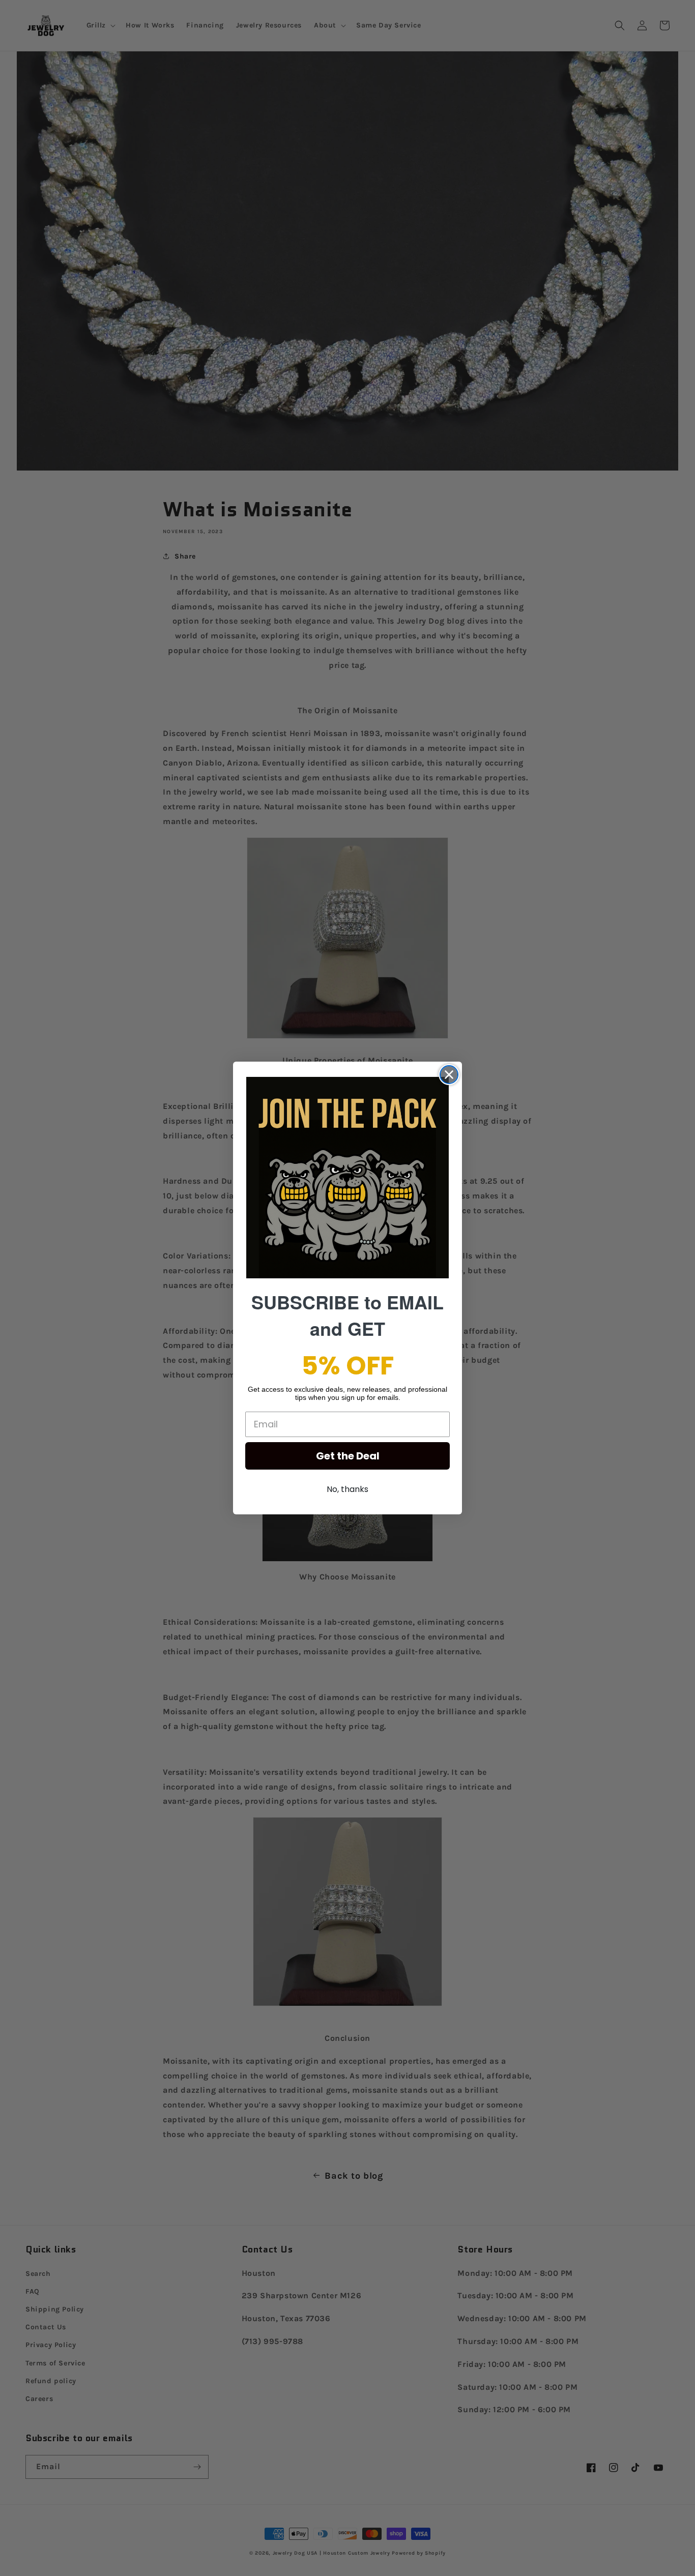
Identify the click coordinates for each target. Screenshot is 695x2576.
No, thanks (347, 1489)
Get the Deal (348, 1456)
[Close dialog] (449, 1075)
